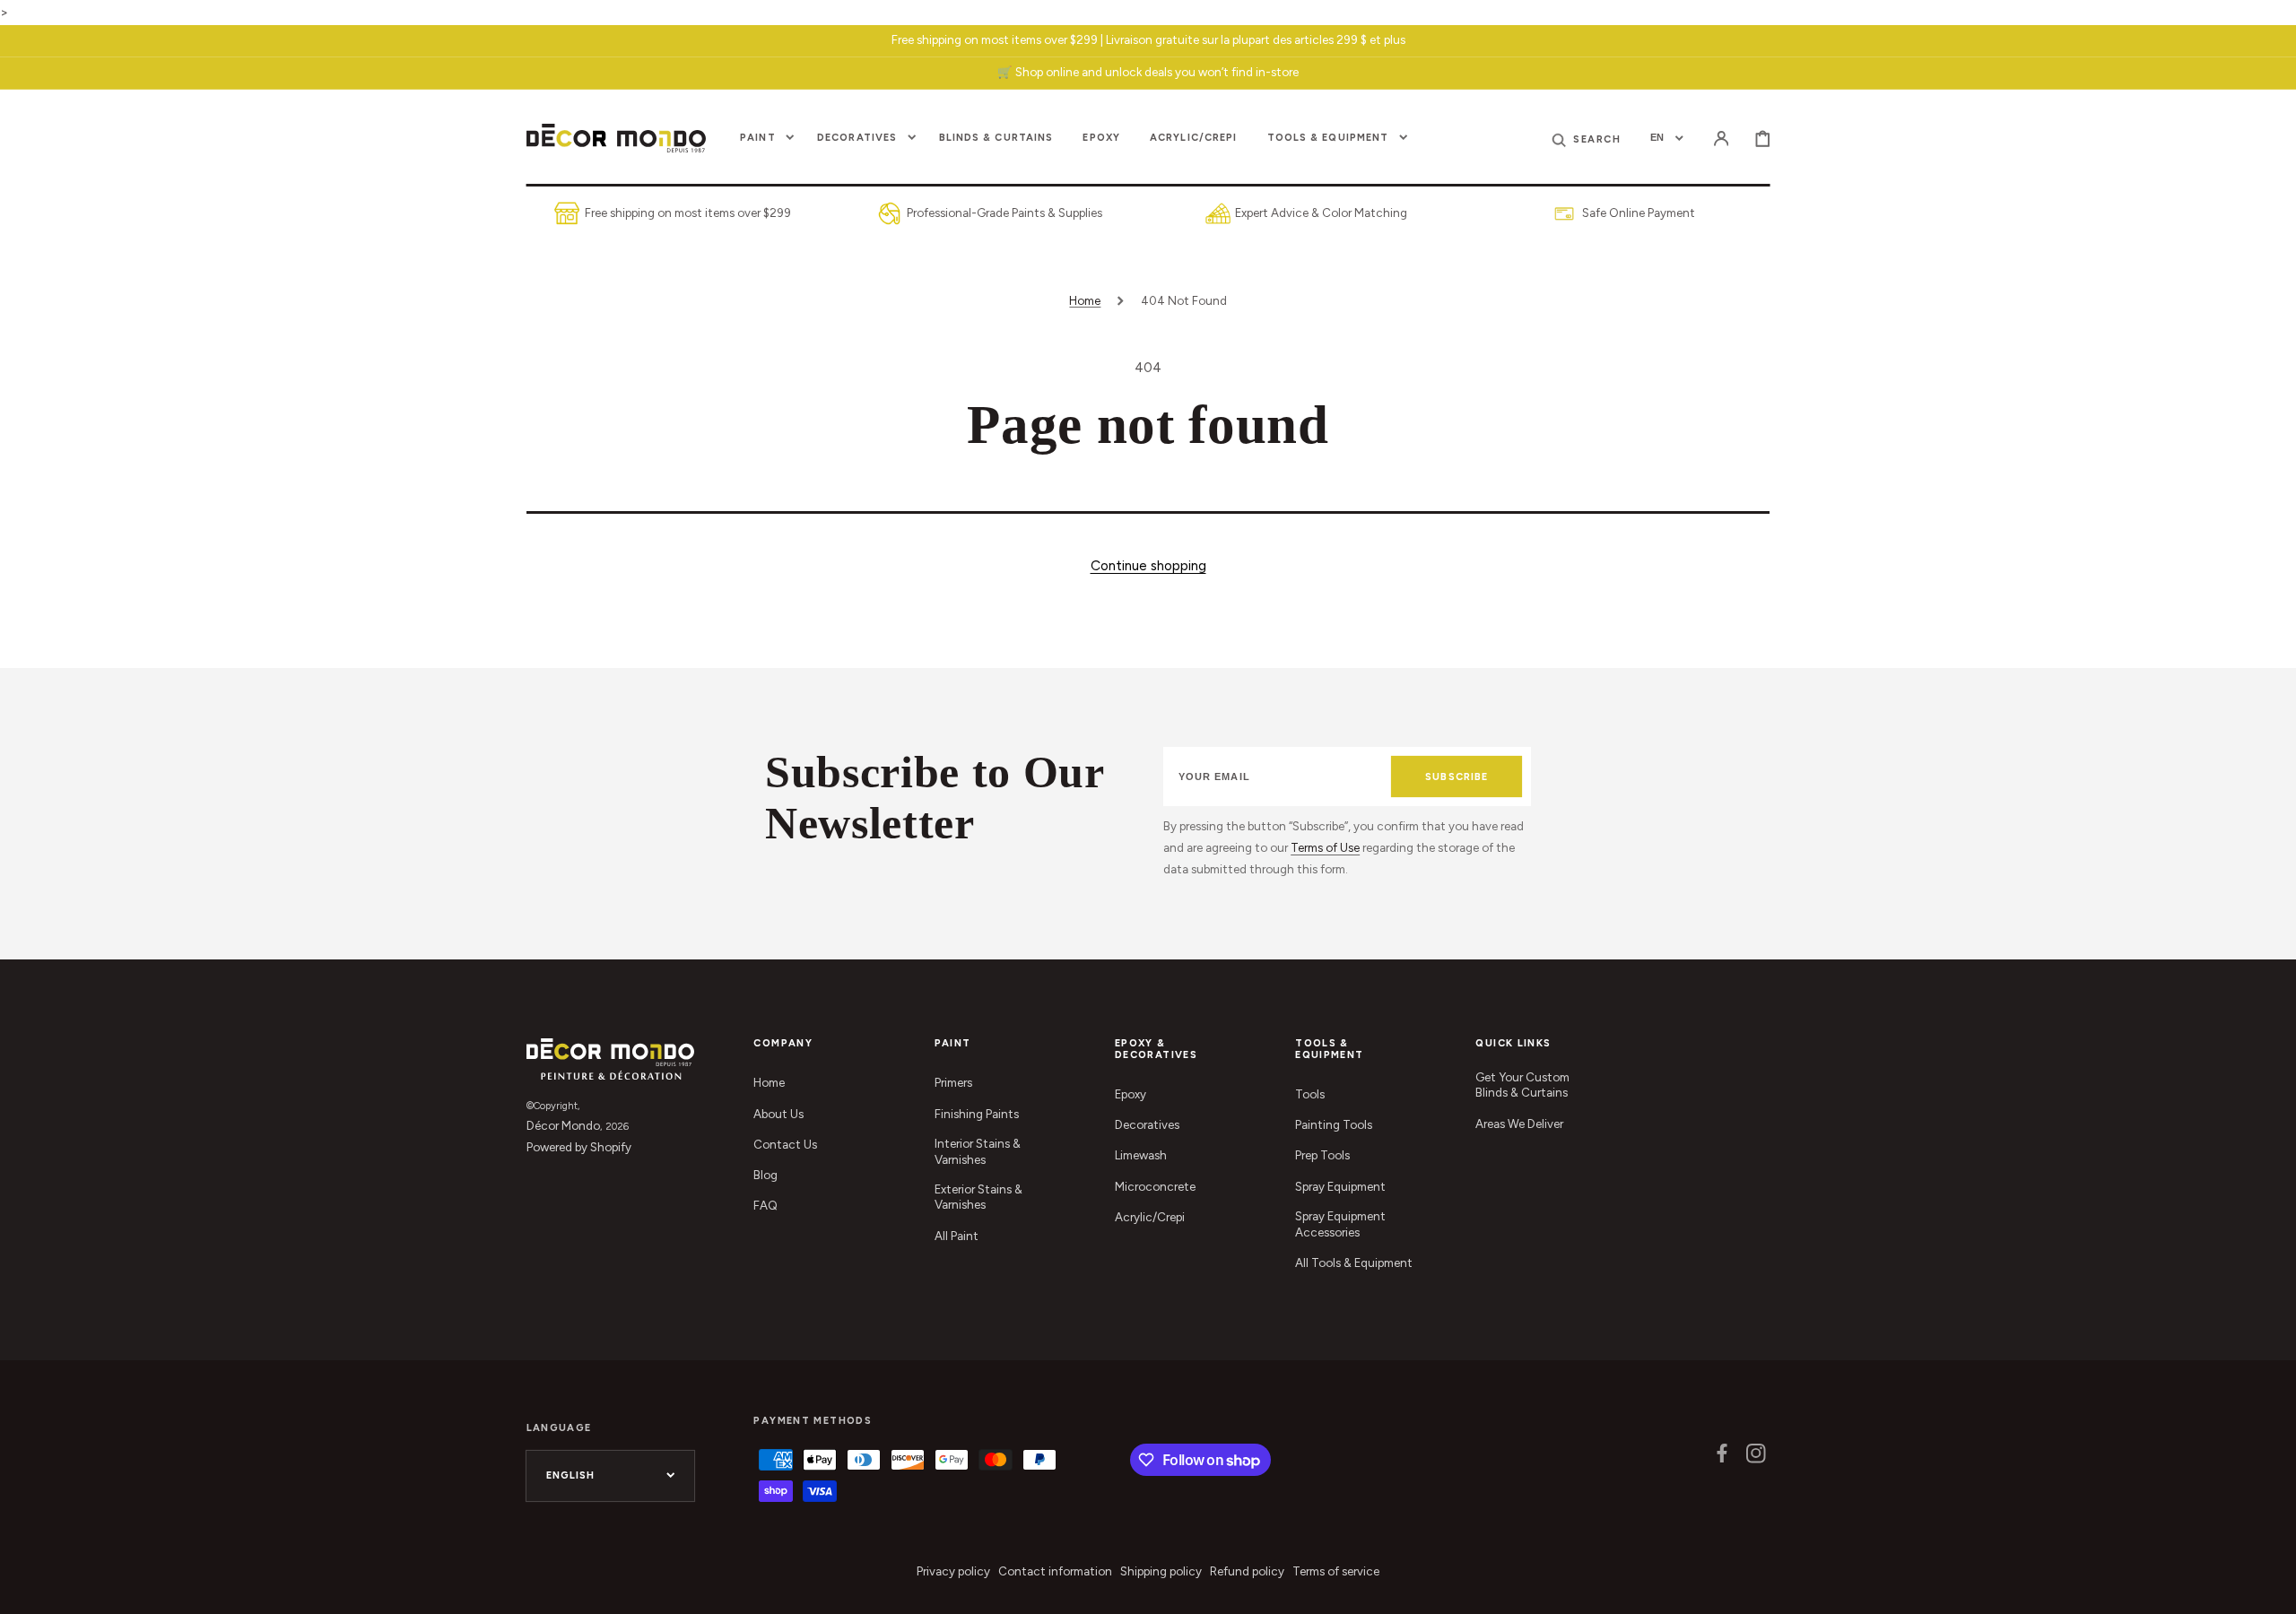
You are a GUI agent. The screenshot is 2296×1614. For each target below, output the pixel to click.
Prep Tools (1322, 1155)
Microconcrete (1155, 1186)
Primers (953, 1082)
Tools (1310, 1094)
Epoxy (1131, 1094)
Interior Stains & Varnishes (978, 1151)
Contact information (1055, 1571)
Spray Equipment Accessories (1340, 1224)
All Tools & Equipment (1354, 1263)
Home (1085, 300)
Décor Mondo (563, 1125)
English (571, 1475)
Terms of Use (1325, 847)
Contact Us (785, 1144)
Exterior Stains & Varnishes (978, 1197)
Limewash (1141, 1155)
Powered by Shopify (579, 1147)
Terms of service (1336, 1571)
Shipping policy (1161, 1571)
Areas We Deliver (1519, 1124)
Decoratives (1147, 1124)
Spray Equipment (1340, 1186)
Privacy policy (953, 1571)
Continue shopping (1148, 565)
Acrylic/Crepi (1150, 1217)
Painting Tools (1334, 1124)
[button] (1721, 138)
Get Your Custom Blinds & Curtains (1522, 1085)
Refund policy (1247, 1571)
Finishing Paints (977, 1114)
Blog (765, 1175)
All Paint (957, 1236)
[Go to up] (2270, 1588)
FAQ (765, 1205)
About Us (778, 1114)
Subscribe (1457, 777)
